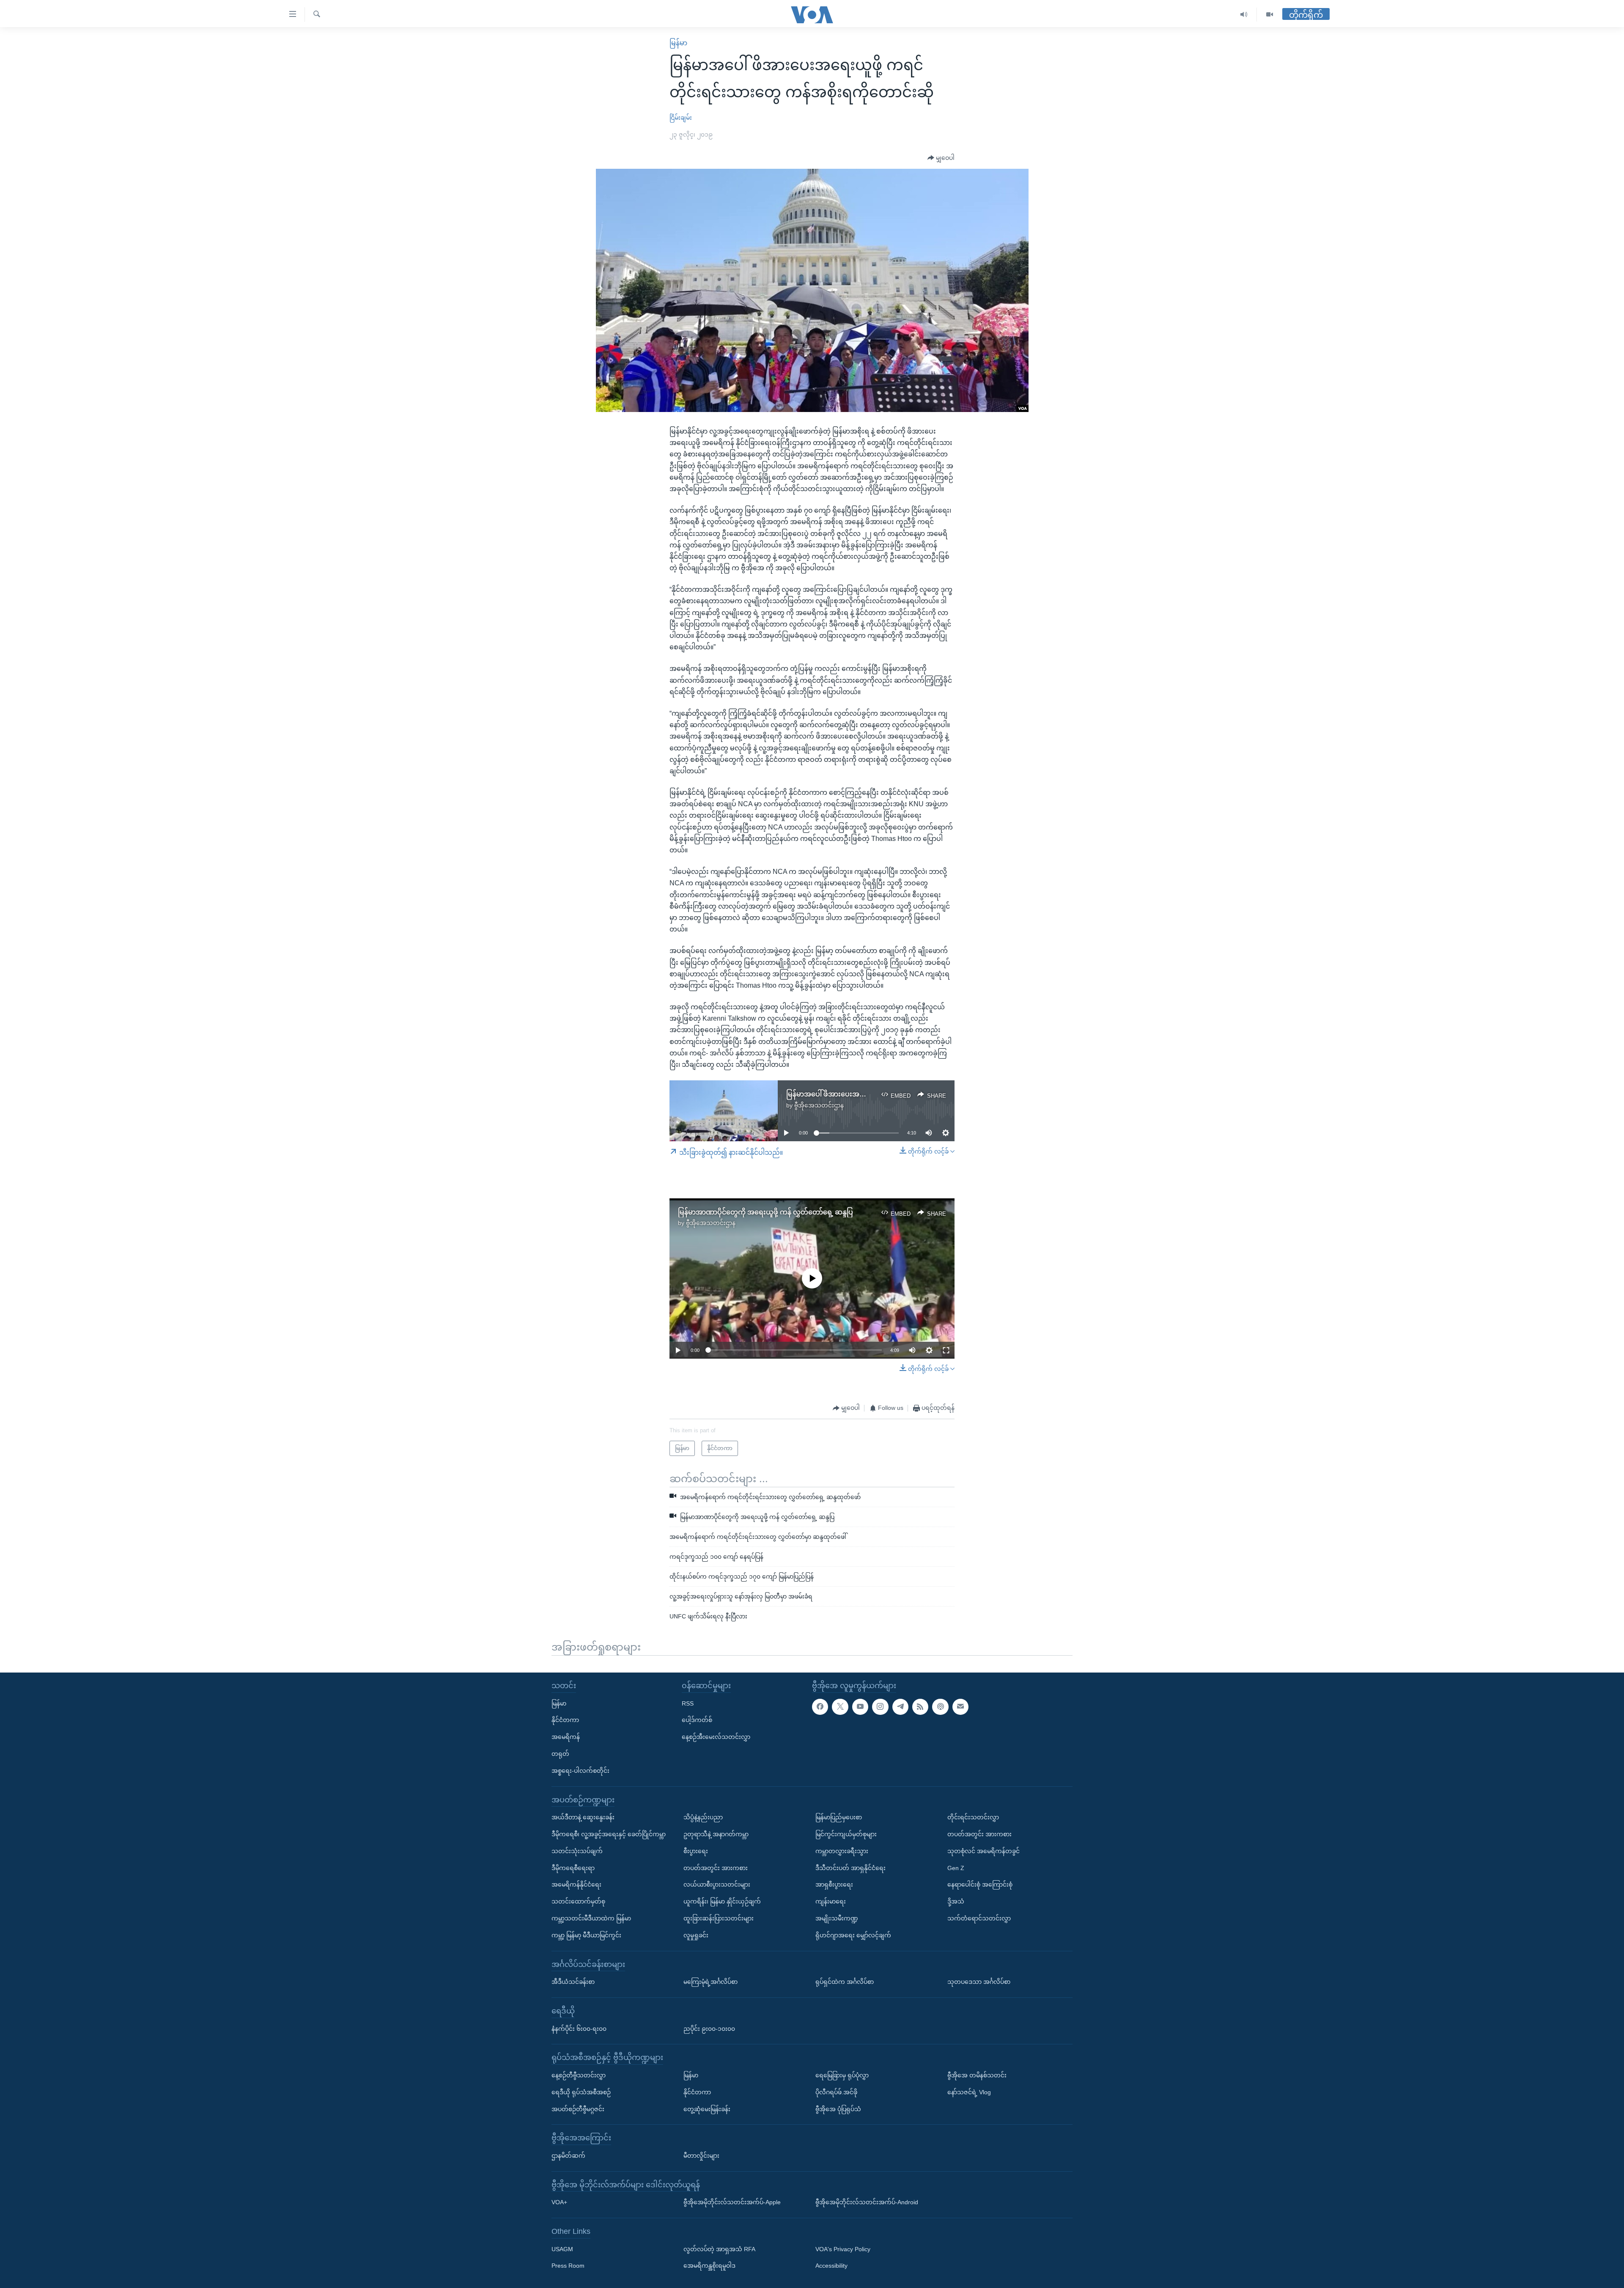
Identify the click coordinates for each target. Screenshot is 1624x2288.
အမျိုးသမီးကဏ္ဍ (837, 1918)
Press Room (568, 2266)
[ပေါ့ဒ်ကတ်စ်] (940, 1706)
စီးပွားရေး (696, 1851)
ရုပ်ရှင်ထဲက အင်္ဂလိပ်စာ (845, 1982)
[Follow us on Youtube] (860, 1706)
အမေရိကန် (566, 1737)
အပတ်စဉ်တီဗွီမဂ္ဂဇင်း (578, 2109)
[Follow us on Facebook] (820, 1706)
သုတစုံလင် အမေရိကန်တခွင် (983, 1851)
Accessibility (831, 2266)
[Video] (1270, 15)
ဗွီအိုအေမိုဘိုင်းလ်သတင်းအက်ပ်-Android (867, 2202)
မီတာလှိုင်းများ (701, 2156)
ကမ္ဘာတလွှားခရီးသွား (842, 1851)
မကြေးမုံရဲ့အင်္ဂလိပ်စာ (710, 1982)
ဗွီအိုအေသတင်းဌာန (819, 1105)
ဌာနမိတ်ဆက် (568, 2156)
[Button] (941, 158)
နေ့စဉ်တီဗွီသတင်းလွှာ (579, 2075)
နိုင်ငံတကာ (565, 1720)
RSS (688, 1703)
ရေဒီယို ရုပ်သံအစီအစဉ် (581, 2092)
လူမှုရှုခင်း (696, 1935)
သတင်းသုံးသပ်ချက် (577, 1851)
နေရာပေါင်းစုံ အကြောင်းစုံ (980, 1884)
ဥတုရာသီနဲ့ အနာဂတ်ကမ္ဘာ (716, 1834)
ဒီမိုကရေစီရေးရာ (573, 1868)
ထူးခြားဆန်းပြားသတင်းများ (719, 1918)
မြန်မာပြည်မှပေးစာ (839, 1817)
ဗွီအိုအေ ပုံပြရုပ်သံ (838, 2109)
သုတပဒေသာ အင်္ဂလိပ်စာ (979, 1982)
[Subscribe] (960, 1706)
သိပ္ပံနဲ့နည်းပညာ (703, 1817)
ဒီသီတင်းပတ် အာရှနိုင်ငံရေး (850, 1868)
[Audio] (1244, 15)
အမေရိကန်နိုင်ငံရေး (576, 1884)
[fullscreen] (946, 1350)
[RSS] (920, 1706)
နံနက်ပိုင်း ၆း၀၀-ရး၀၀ (579, 2028)
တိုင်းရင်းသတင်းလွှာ (973, 1817)
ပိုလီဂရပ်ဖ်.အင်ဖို (836, 2092)
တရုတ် (560, 1754)
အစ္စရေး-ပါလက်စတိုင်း (580, 1770)
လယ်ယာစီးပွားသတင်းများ (717, 1884)
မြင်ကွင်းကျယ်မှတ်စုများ (846, 1834)
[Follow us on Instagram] (880, 1706)
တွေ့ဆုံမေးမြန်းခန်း (707, 2109)
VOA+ (559, 2202)
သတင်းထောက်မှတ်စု (578, 1901)
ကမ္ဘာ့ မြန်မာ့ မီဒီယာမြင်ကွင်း (586, 1935)
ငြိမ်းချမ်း (681, 118)
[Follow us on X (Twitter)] (840, 1706)
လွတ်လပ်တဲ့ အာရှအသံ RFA (719, 2249)
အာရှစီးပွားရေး (834, 1884)
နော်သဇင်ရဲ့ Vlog (969, 2092)
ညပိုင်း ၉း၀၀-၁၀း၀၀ (709, 2028)
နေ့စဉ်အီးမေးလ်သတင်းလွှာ (716, 1737)
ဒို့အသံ (956, 1901)
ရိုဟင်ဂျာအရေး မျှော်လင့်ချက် (853, 1935)
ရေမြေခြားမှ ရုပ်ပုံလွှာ (842, 2075)
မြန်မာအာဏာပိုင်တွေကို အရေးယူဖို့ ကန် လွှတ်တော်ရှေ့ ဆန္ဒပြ (765, 1212)
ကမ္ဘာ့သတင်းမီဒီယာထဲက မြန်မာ (591, 1918)
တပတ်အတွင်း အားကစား (716, 1868)
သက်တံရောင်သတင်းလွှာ (979, 1918)
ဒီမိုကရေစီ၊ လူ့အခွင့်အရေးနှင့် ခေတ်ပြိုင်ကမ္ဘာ (609, 1834)
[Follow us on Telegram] (900, 1706)
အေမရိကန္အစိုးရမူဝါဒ (709, 2266)
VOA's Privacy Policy (843, 2249)
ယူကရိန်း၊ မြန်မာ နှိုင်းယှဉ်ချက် (722, 1901)
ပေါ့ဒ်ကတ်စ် (697, 1720)
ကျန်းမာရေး (831, 1901)
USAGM (562, 2249)
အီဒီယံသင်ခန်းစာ (573, 1982)
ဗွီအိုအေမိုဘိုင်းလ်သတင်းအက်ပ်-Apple (732, 2202)
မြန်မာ (678, 43)
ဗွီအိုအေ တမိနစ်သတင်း (977, 2075)
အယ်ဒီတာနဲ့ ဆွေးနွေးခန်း (583, 1817)
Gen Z (956, 1868)
